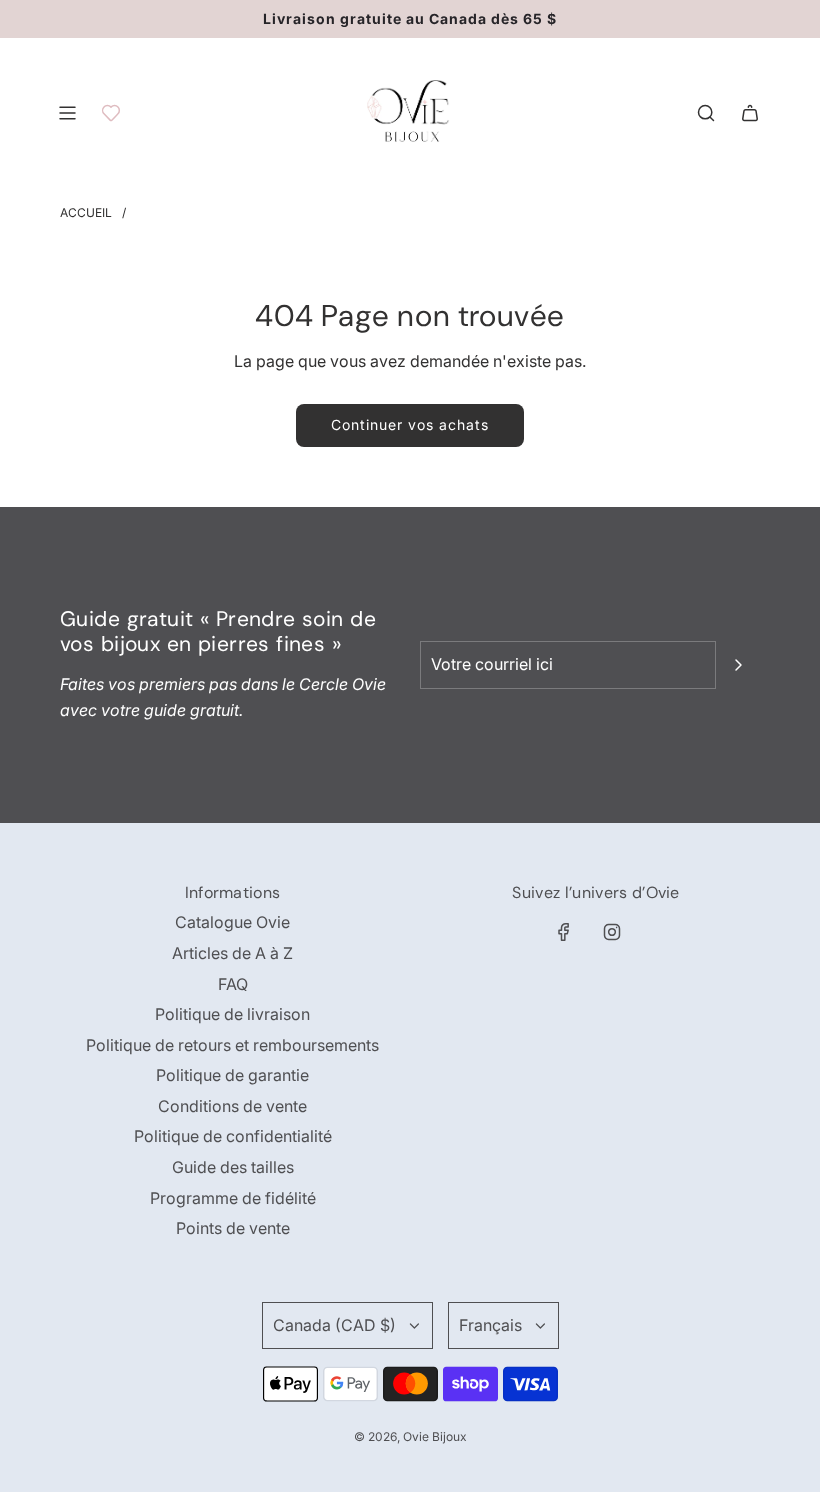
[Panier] (750, 113)
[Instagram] (612, 932)
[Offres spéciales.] (111, 113)
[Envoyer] (738, 665)
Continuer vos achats (410, 424)
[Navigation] (67, 113)
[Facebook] (564, 932)
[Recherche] (706, 113)
